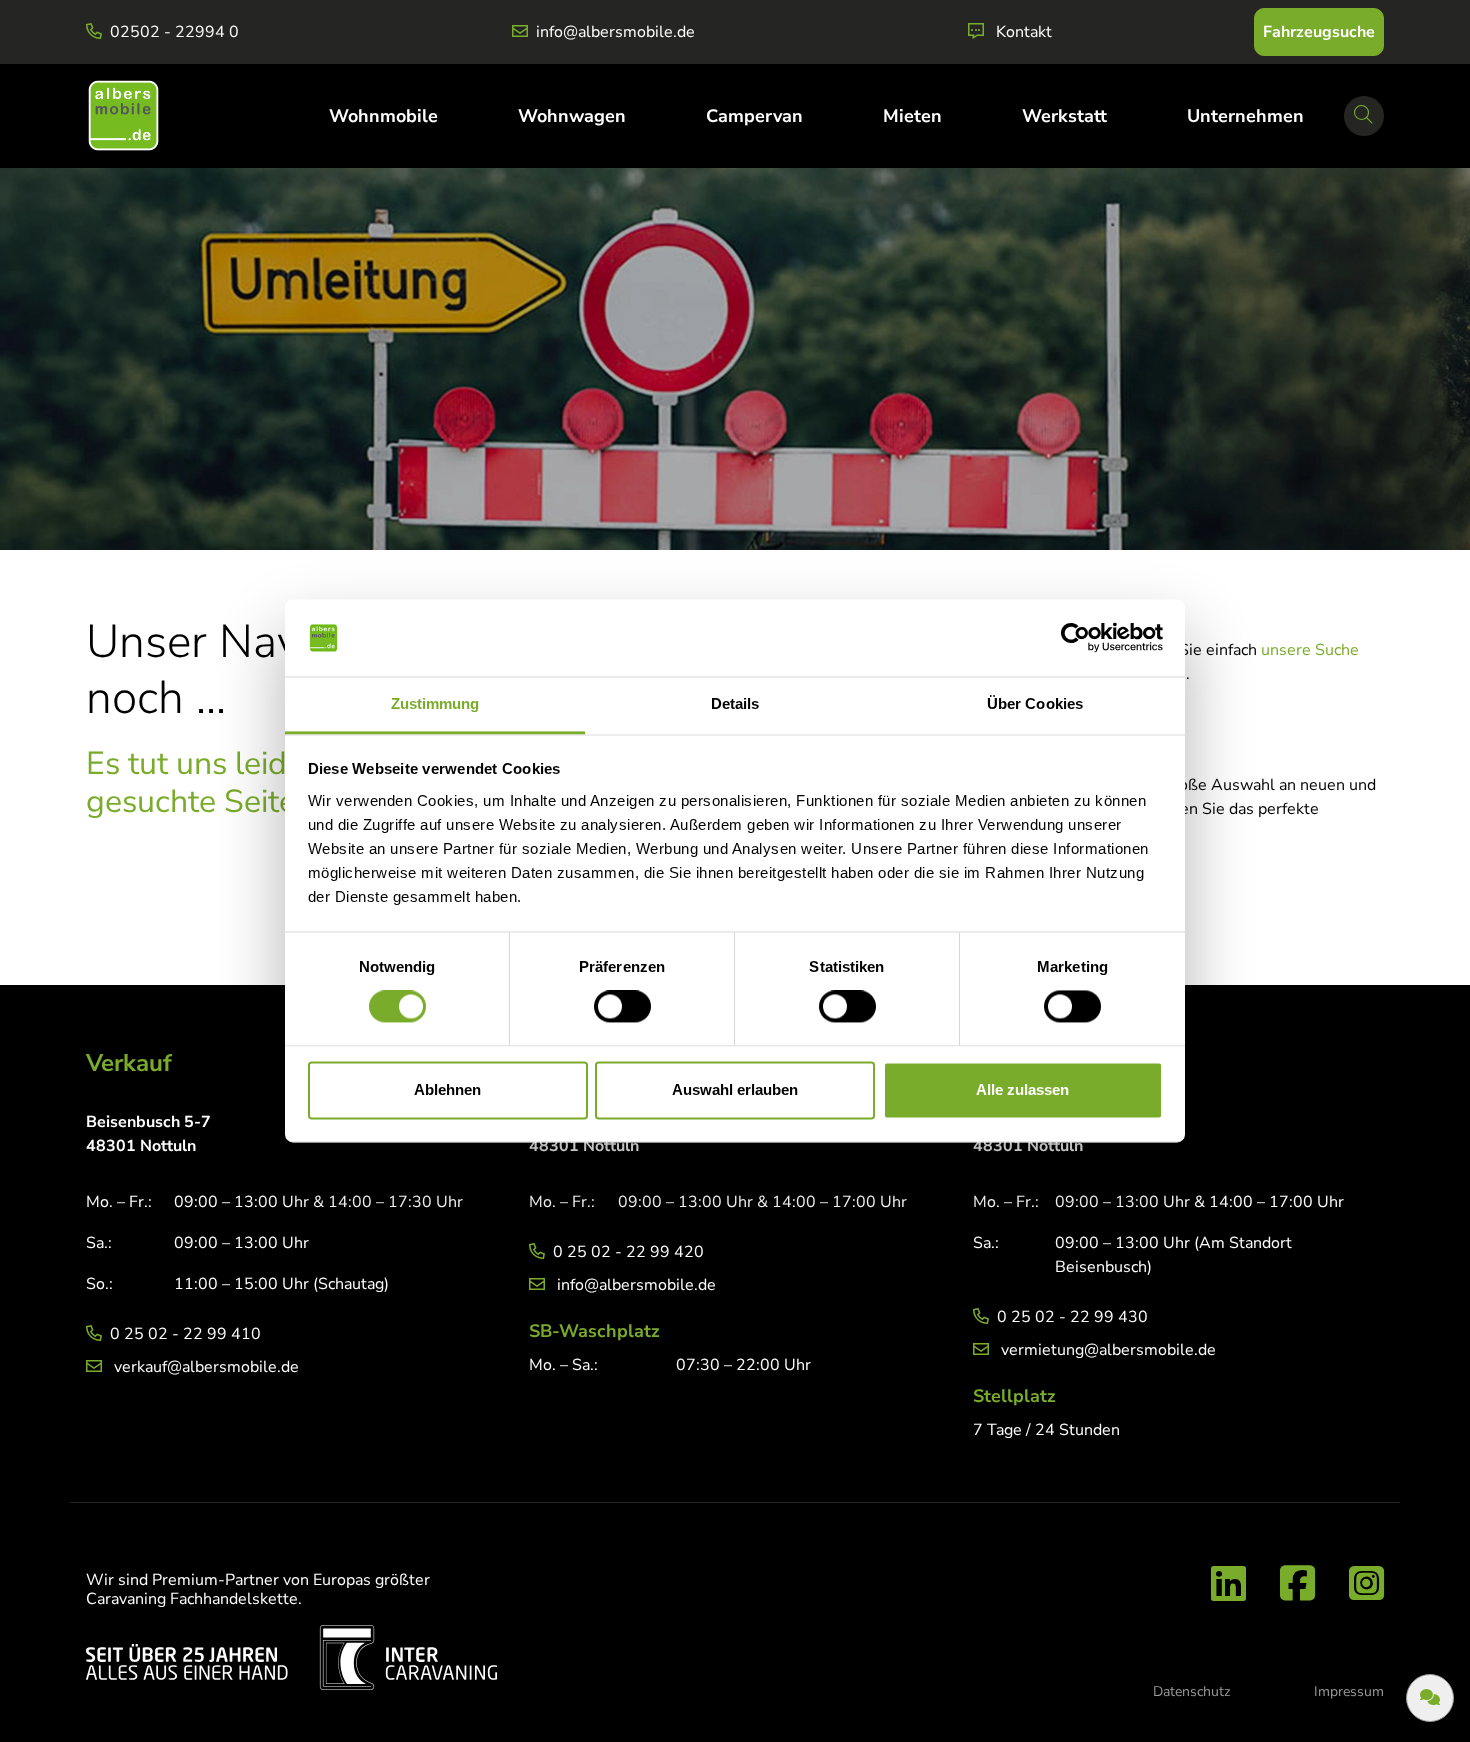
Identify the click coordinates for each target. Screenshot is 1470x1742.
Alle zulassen (1022, 1089)
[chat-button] (1430, 1698)
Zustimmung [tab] (435, 703)
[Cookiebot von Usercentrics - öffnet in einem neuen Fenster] (1075, 638)
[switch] (622, 1007)
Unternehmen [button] (1245, 116)
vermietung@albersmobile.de (1108, 1350)
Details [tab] (735, 703)
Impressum (1349, 1691)
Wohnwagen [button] (572, 116)
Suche (1369, 131)
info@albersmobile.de (615, 32)
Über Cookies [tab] (1035, 703)
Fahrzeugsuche (1319, 32)
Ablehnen (447, 1089)
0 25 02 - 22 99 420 (628, 1252)
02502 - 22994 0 (174, 32)
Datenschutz (1191, 1691)
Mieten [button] (912, 116)
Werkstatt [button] (1064, 116)
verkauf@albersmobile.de (206, 1367)
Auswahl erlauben (735, 1089)
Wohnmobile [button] (383, 116)
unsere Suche (1310, 650)
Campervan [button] (754, 116)
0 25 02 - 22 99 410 (185, 1334)
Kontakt (1024, 32)
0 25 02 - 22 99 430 (1072, 1317)
